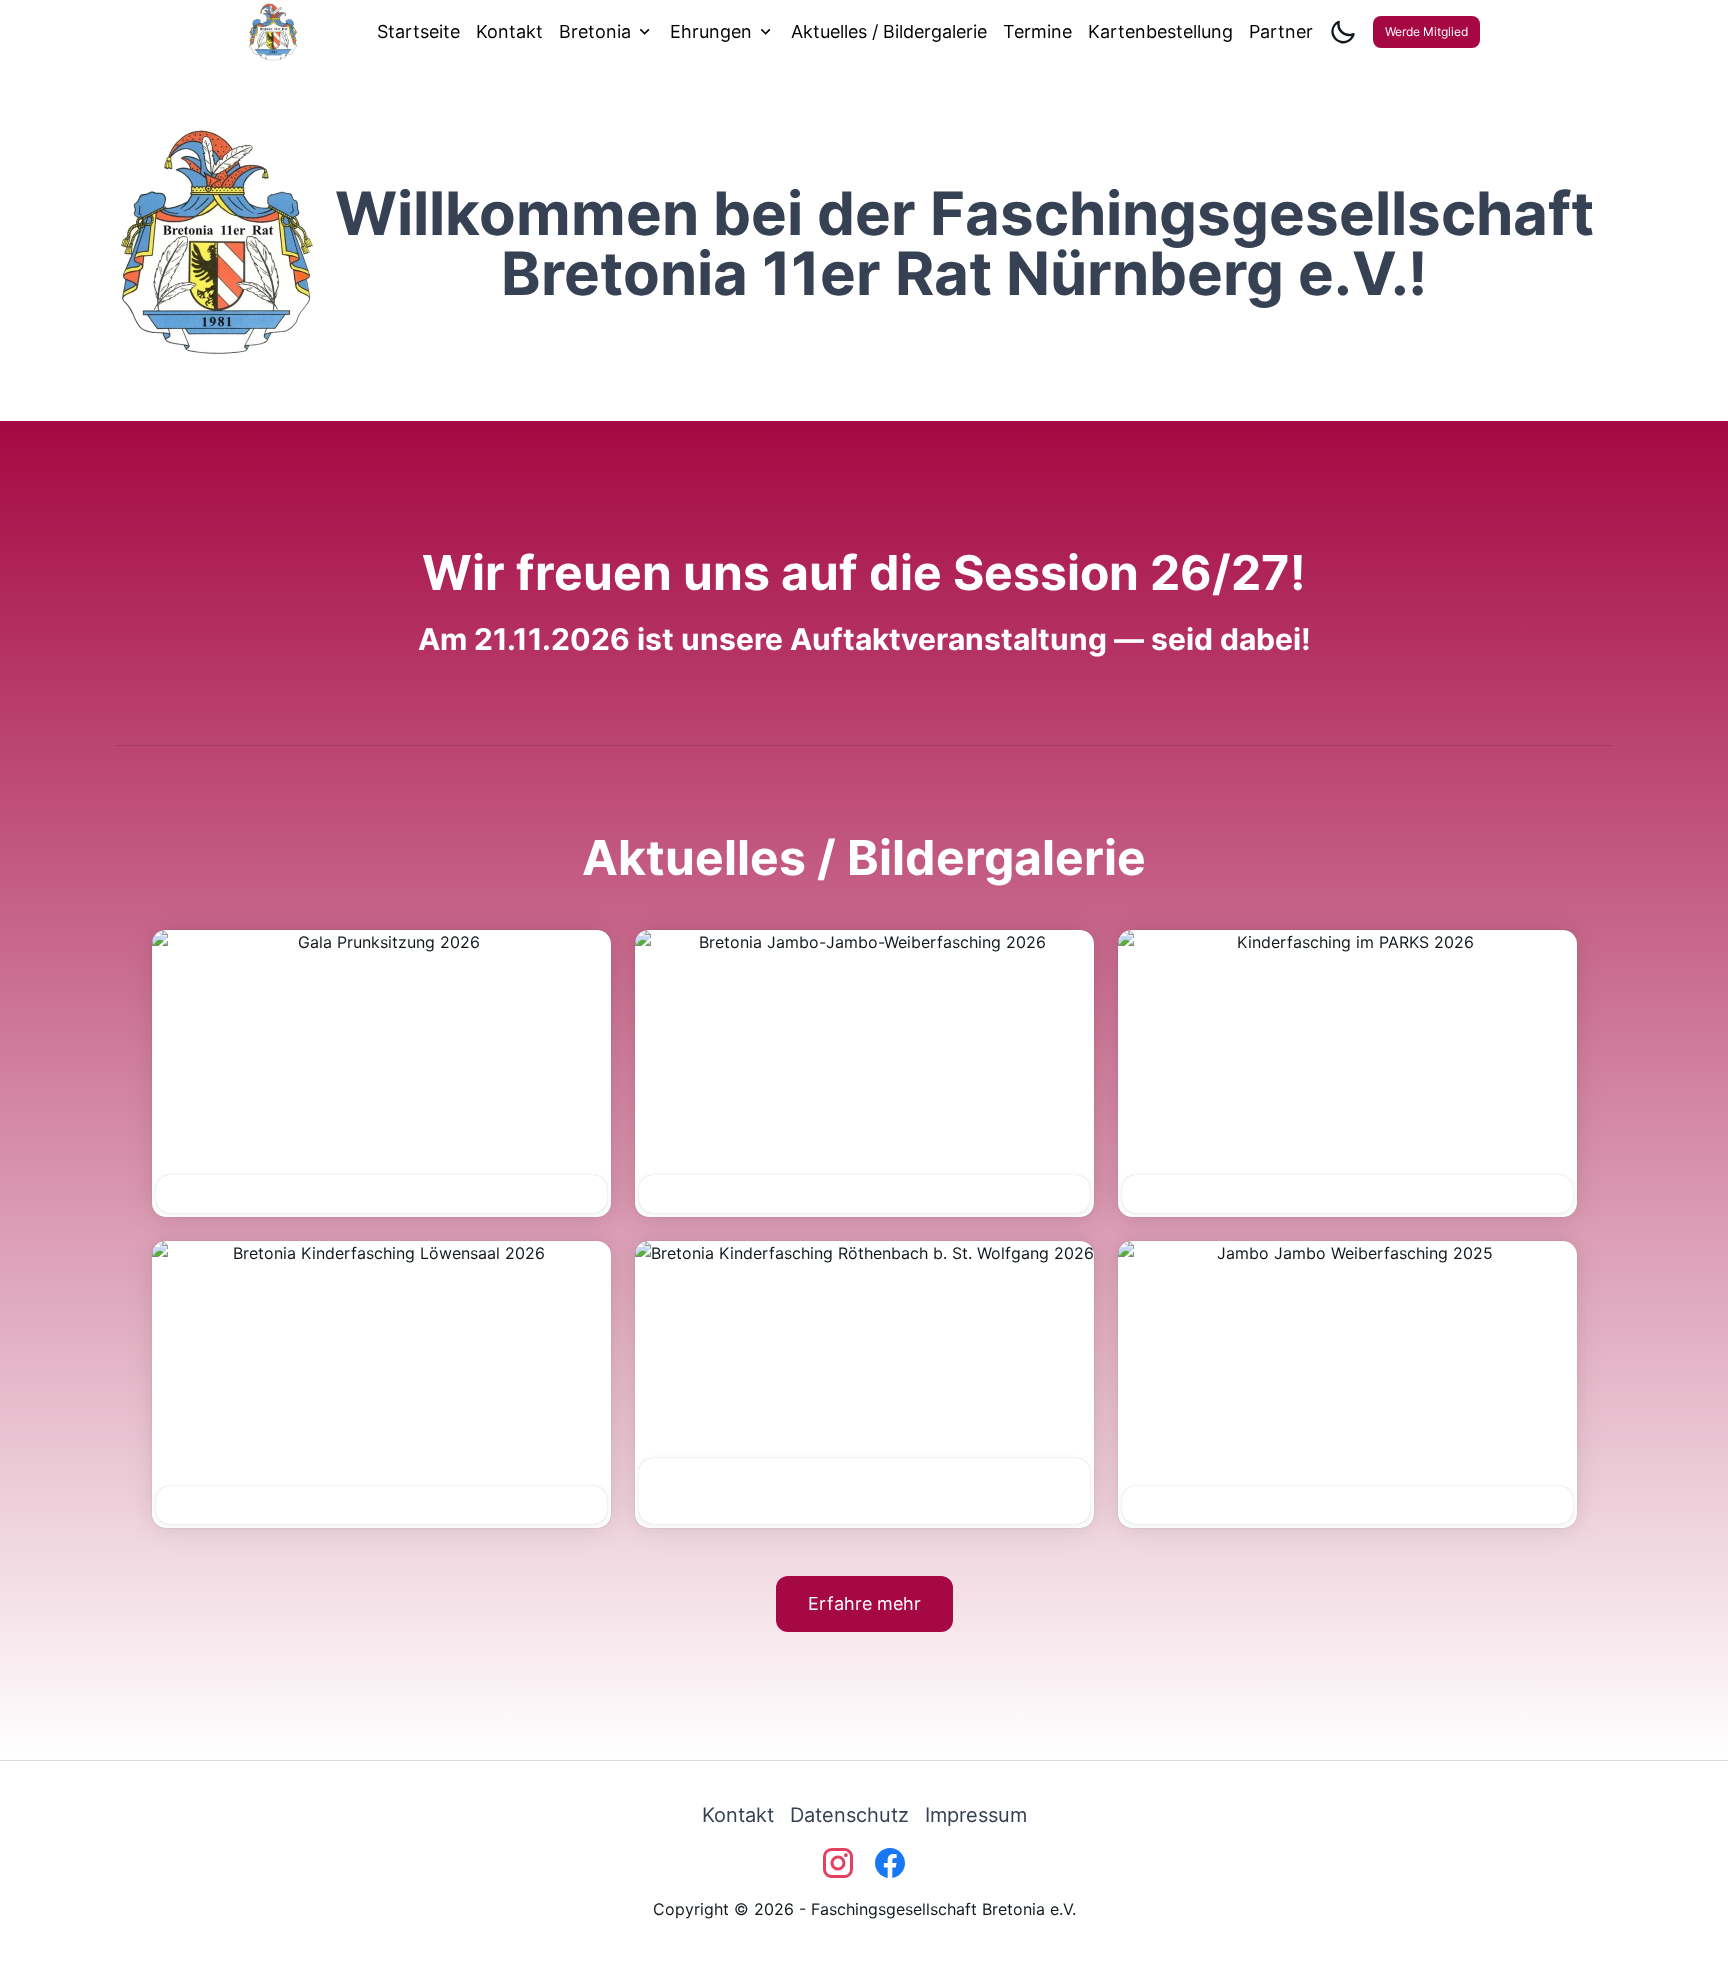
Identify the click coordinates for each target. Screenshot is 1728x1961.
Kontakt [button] (509, 31)
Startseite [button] (418, 31)
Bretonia (595, 31)
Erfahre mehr (864, 1603)
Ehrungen (711, 31)
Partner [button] (1281, 31)
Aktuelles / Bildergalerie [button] (889, 31)
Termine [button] (1037, 31)
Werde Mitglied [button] (1426, 31)
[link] (738, 1815)
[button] (381, 1073)
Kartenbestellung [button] (1160, 31)
